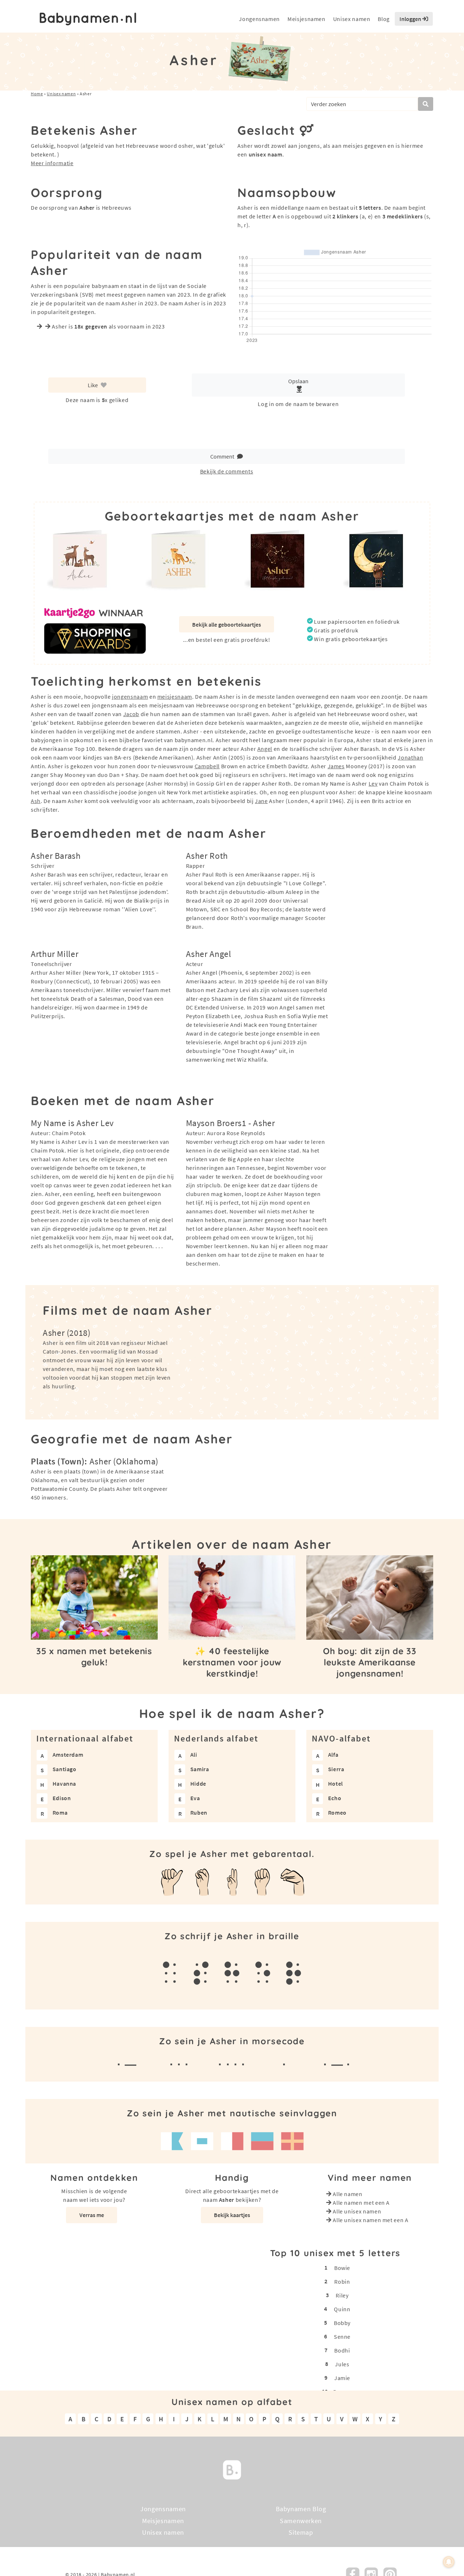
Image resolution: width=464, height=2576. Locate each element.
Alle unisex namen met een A (370, 2220)
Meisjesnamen (306, 19)
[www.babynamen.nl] (88, 19)
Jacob (131, 714)
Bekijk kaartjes (232, 2215)
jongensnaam (130, 697)
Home (37, 94)
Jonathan (410, 757)
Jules (342, 2364)
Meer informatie (52, 163)
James (336, 766)
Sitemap (301, 2532)
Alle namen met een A (361, 2203)
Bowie (342, 2268)
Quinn (342, 2309)
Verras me (92, 2215)
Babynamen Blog (301, 2509)
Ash (36, 801)
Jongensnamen (259, 19)
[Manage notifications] (449, 2562)
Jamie (342, 2378)
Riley (342, 2295)
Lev (373, 783)
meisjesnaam (175, 697)
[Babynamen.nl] (232, 2469)
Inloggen (411, 19)
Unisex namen (352, 19)
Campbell (207, 766)
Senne (342, 2337)
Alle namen (347, 2194)
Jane (261, 801)
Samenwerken (301, 2520)
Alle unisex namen (357, 2211)
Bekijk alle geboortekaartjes (227, 624)
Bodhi (342, 2350)
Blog (384, 19)
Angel (265, 749)
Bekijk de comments (227, 471)
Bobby (342, 2323)
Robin (342, 2282)
